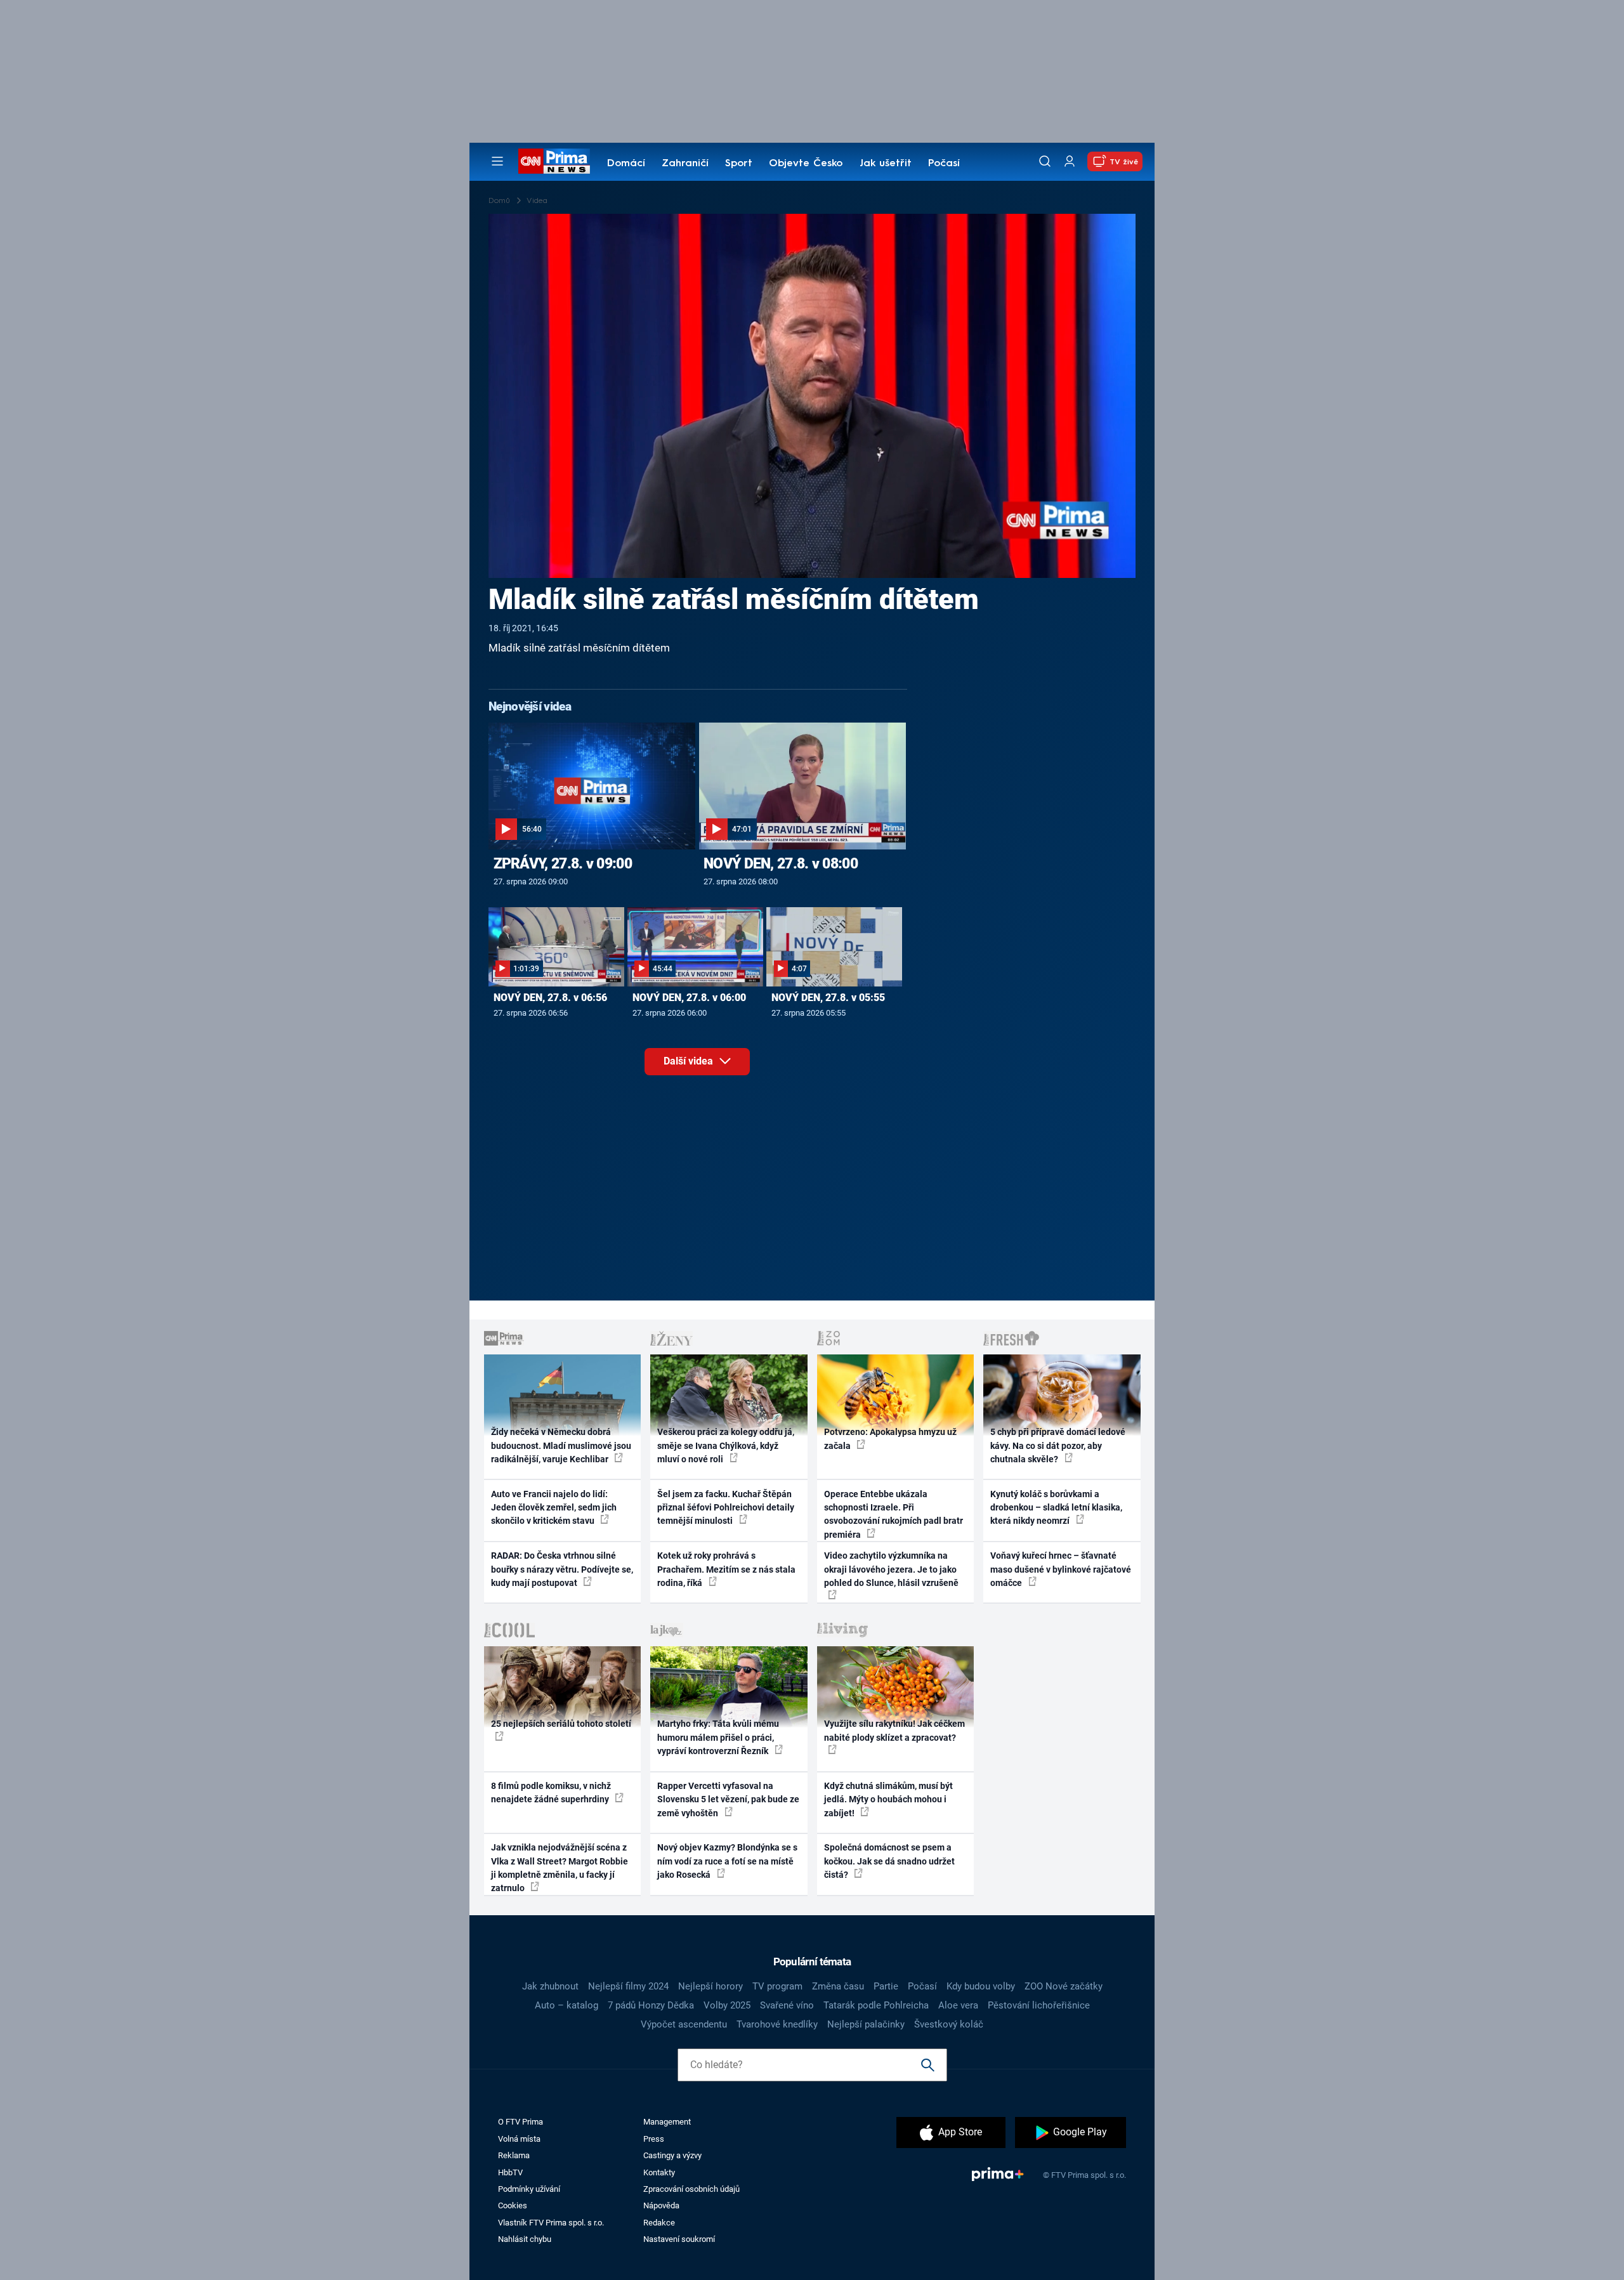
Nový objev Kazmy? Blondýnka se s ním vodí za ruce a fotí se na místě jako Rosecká (727, 1861)
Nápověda (661, 2205)
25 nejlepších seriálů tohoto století (561, 1724)
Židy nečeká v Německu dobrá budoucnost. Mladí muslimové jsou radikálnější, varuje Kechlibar (561, 1445)
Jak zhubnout (550, 1986)
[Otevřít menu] (497, 161)
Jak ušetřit (886, 164)
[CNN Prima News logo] (554, 161)
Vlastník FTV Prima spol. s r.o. (551, 2223)
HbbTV (510, 2172)
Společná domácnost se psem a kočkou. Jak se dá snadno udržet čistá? (889, 1861)
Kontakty (659, 2172)
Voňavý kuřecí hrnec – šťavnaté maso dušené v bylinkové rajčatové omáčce (1061, 1569)
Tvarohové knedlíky (777, 2024)
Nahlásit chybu (525, 2239)
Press (654, 2139)
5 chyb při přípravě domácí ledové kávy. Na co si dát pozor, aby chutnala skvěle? (1058, 1445)
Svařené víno (787, 2005)
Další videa (690, 1061)
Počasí (944, 164)
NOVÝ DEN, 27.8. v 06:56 (550, 998)
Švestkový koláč (949, 2024)
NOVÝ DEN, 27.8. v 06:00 (689, 998)
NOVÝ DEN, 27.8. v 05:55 (828, 998)
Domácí (626, 164)
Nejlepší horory (710, 1986)
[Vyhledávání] (1045, 161)
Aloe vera (958, 2005)
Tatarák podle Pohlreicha (876, 2005)
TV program (777, 1986)
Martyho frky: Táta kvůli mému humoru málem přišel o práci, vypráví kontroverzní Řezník (718, 1737)
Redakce (659, 2223)
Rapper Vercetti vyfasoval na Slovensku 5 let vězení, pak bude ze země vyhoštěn (728, 1799)
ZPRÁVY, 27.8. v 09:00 (563, 863)
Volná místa (519, 2139)
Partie (886, 1986)
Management (667, 2122)
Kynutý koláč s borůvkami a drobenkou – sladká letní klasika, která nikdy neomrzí (1056, 1508)
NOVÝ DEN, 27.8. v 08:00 (781, 863)
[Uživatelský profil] (1070, 161)
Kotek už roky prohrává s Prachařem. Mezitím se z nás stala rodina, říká (726, 1569)
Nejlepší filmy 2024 (628, 1986)
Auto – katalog (566, 2005)
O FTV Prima (521, 2122)
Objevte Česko (806, 164)
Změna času (838, 1986)
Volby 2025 (727, 2005)
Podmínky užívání (529, 2189)
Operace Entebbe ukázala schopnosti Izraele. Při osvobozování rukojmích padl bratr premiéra (894, 1514)
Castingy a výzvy (672, 2155)
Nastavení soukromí (679, 2239)
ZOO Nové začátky (1064, 1986)
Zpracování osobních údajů (691, 2189)
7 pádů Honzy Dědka (651, 2005)
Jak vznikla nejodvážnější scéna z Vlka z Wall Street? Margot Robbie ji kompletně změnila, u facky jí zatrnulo (560, 1868)
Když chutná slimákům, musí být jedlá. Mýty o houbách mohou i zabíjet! (888, 1799)
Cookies (513, 2205)
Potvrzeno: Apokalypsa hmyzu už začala (890, 1438)
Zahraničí (685, 164)
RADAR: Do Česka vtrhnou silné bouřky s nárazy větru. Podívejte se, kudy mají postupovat (562, 1569)
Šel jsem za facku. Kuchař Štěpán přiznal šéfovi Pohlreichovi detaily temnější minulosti (726, 1508)
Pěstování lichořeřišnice (1039, 2005)
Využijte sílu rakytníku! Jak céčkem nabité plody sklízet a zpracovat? (894, 1730)
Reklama (514, 2155)
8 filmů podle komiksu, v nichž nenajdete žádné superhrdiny (551, 1792)
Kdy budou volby (981, 1986)
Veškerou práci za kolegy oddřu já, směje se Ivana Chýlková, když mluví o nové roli (726, 1445)
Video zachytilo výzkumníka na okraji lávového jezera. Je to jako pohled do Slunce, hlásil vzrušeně (891, 1569)
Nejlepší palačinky (866, 2024)
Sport (739, 164)
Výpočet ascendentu (684, 2024)
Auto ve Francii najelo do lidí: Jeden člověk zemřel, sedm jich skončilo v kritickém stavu (554, 1508)
